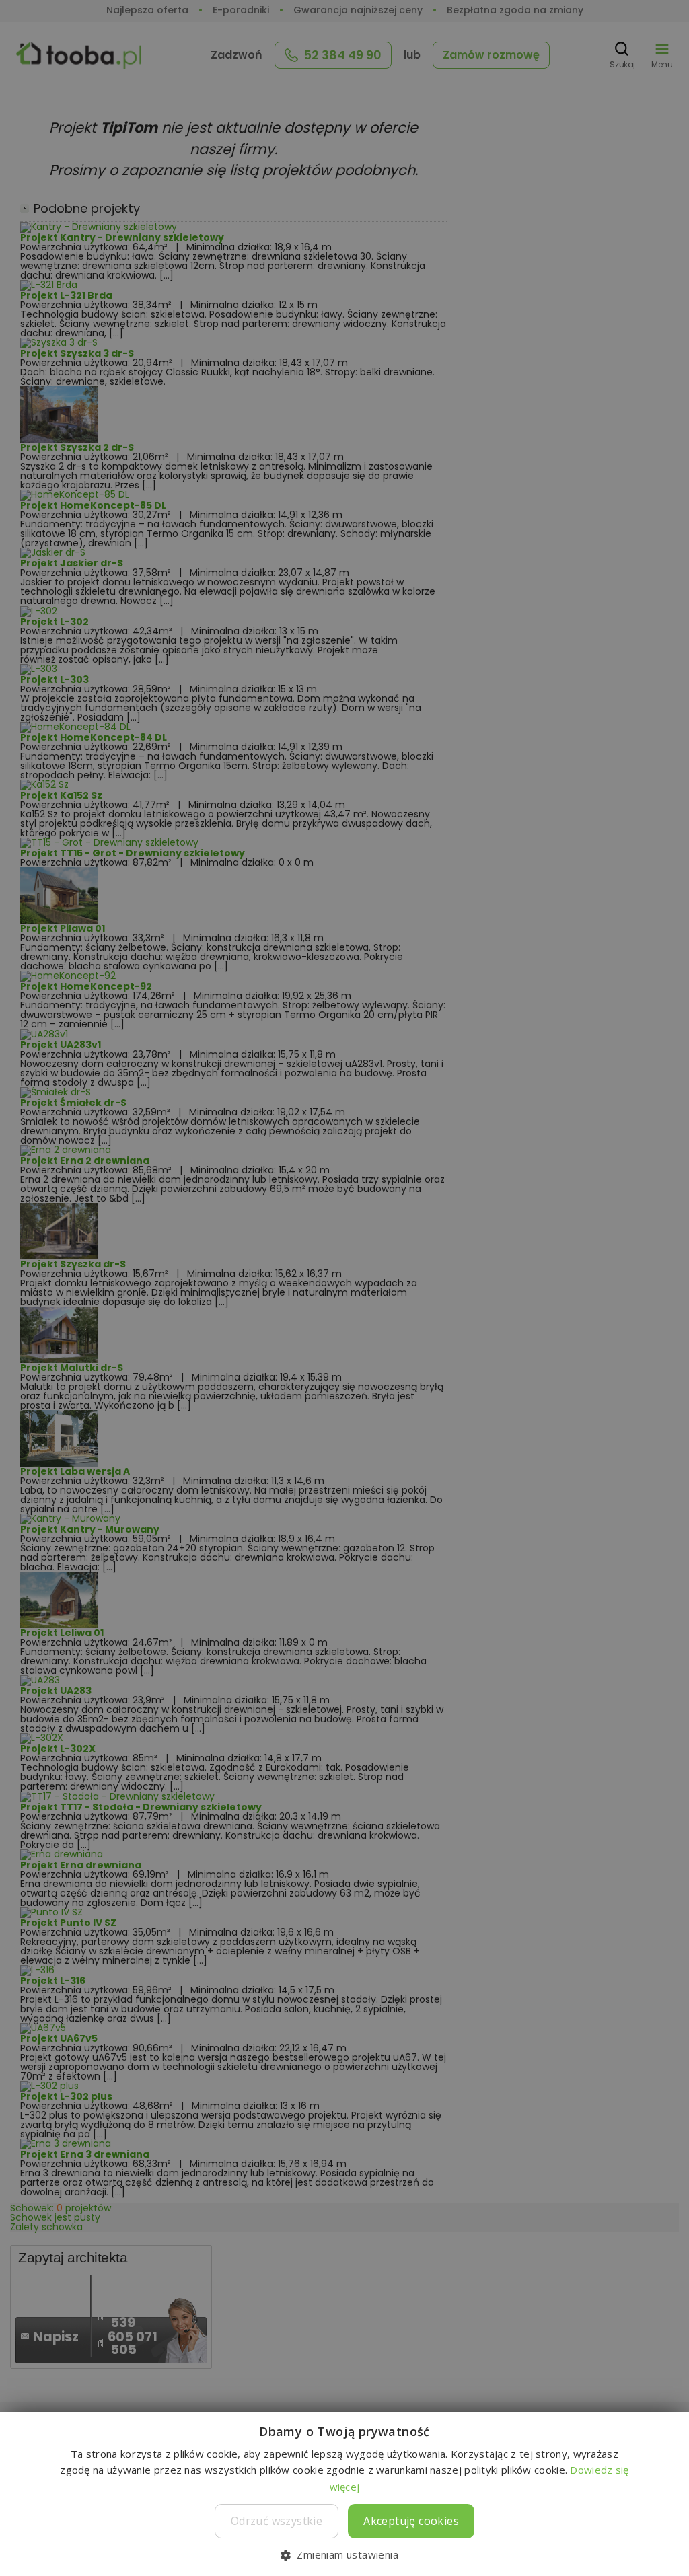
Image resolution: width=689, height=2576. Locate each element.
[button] (344, 2554)
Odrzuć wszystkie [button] (277, 2521)
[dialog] (344, 1288)
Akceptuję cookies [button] (411, 2521)
